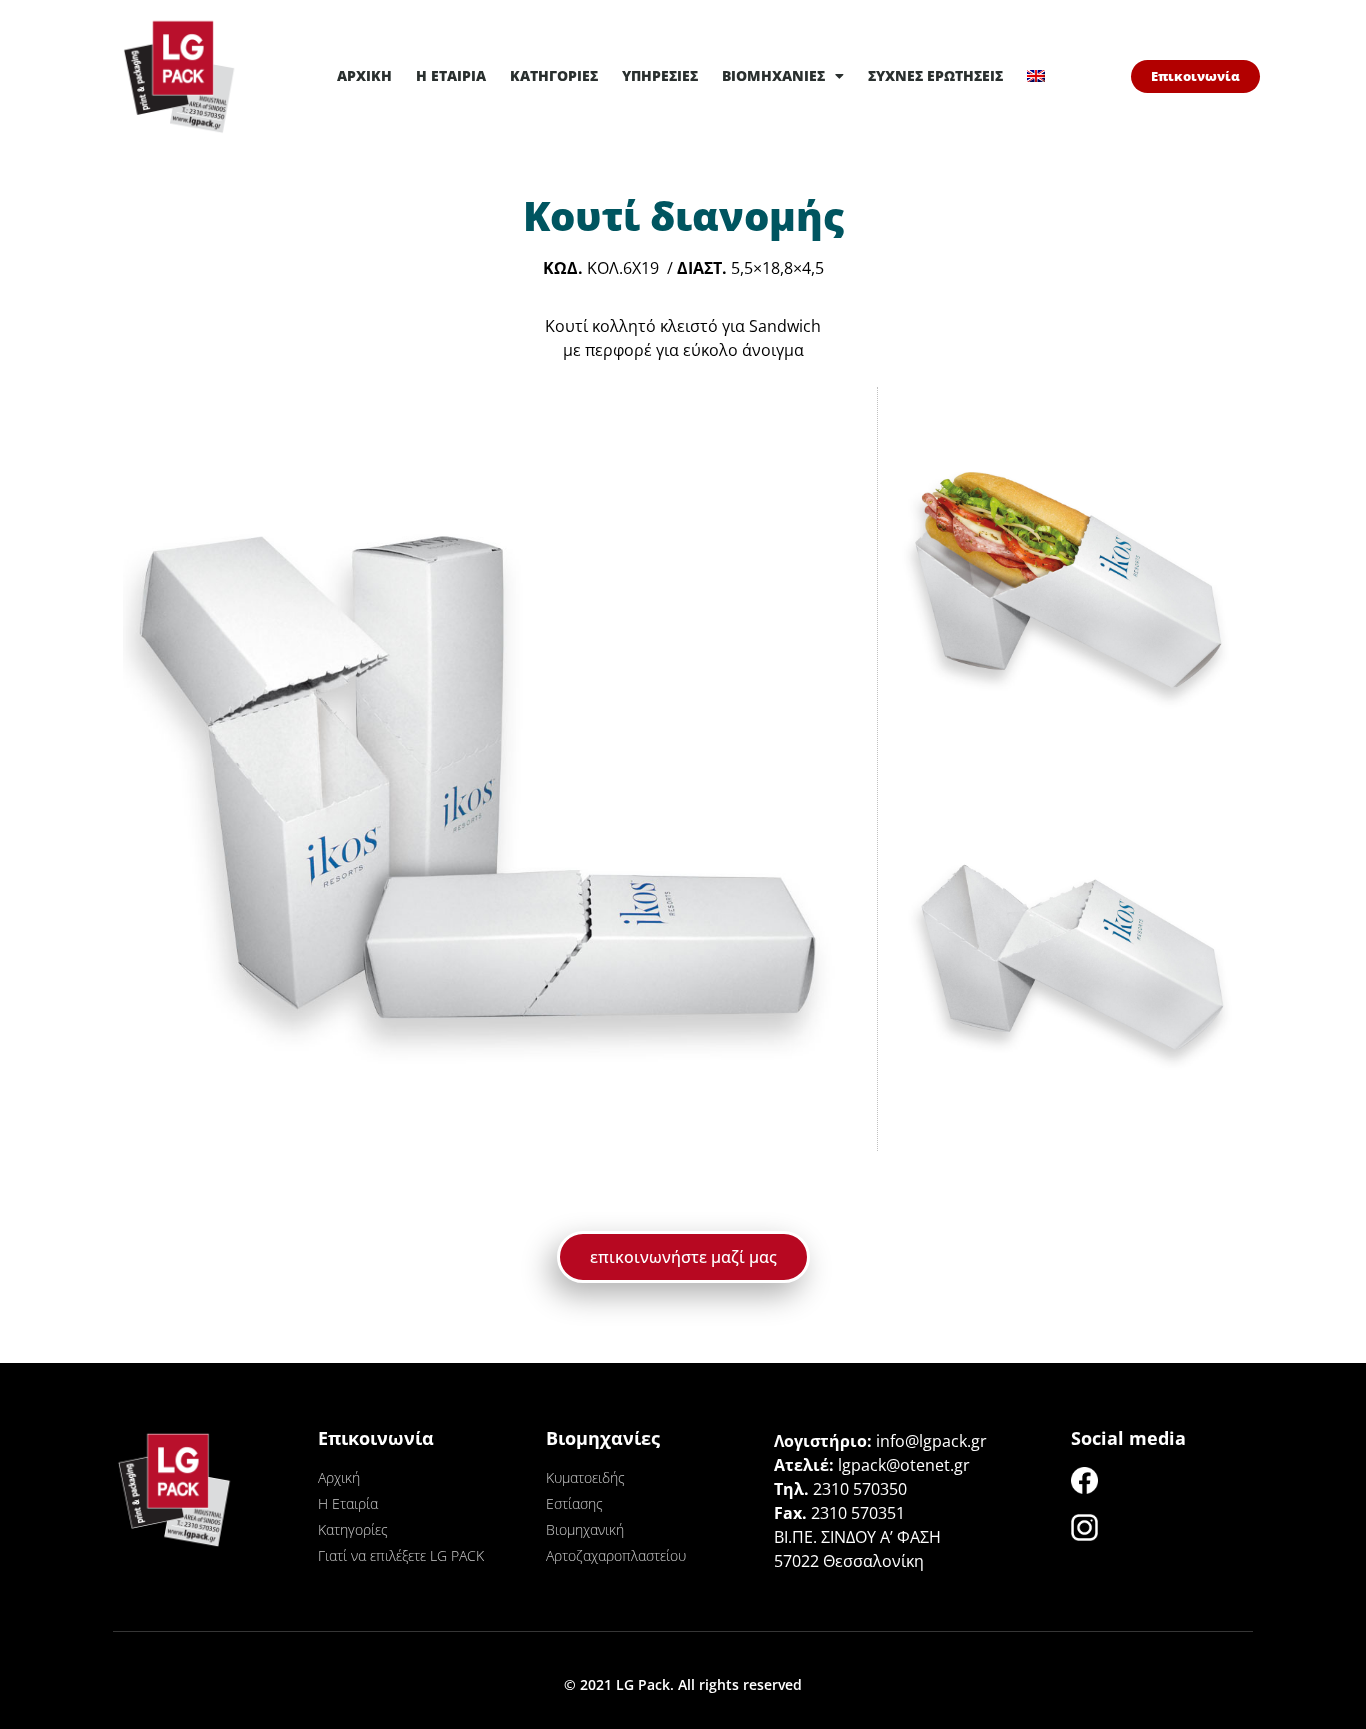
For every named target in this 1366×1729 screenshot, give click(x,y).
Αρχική (364, 75)
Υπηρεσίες (660, 75)
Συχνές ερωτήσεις (935, 75)
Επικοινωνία (376, 1438)
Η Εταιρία (451, 75)
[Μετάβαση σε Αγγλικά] (1036, 76)
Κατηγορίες (554, 75)
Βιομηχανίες (773, 75)
